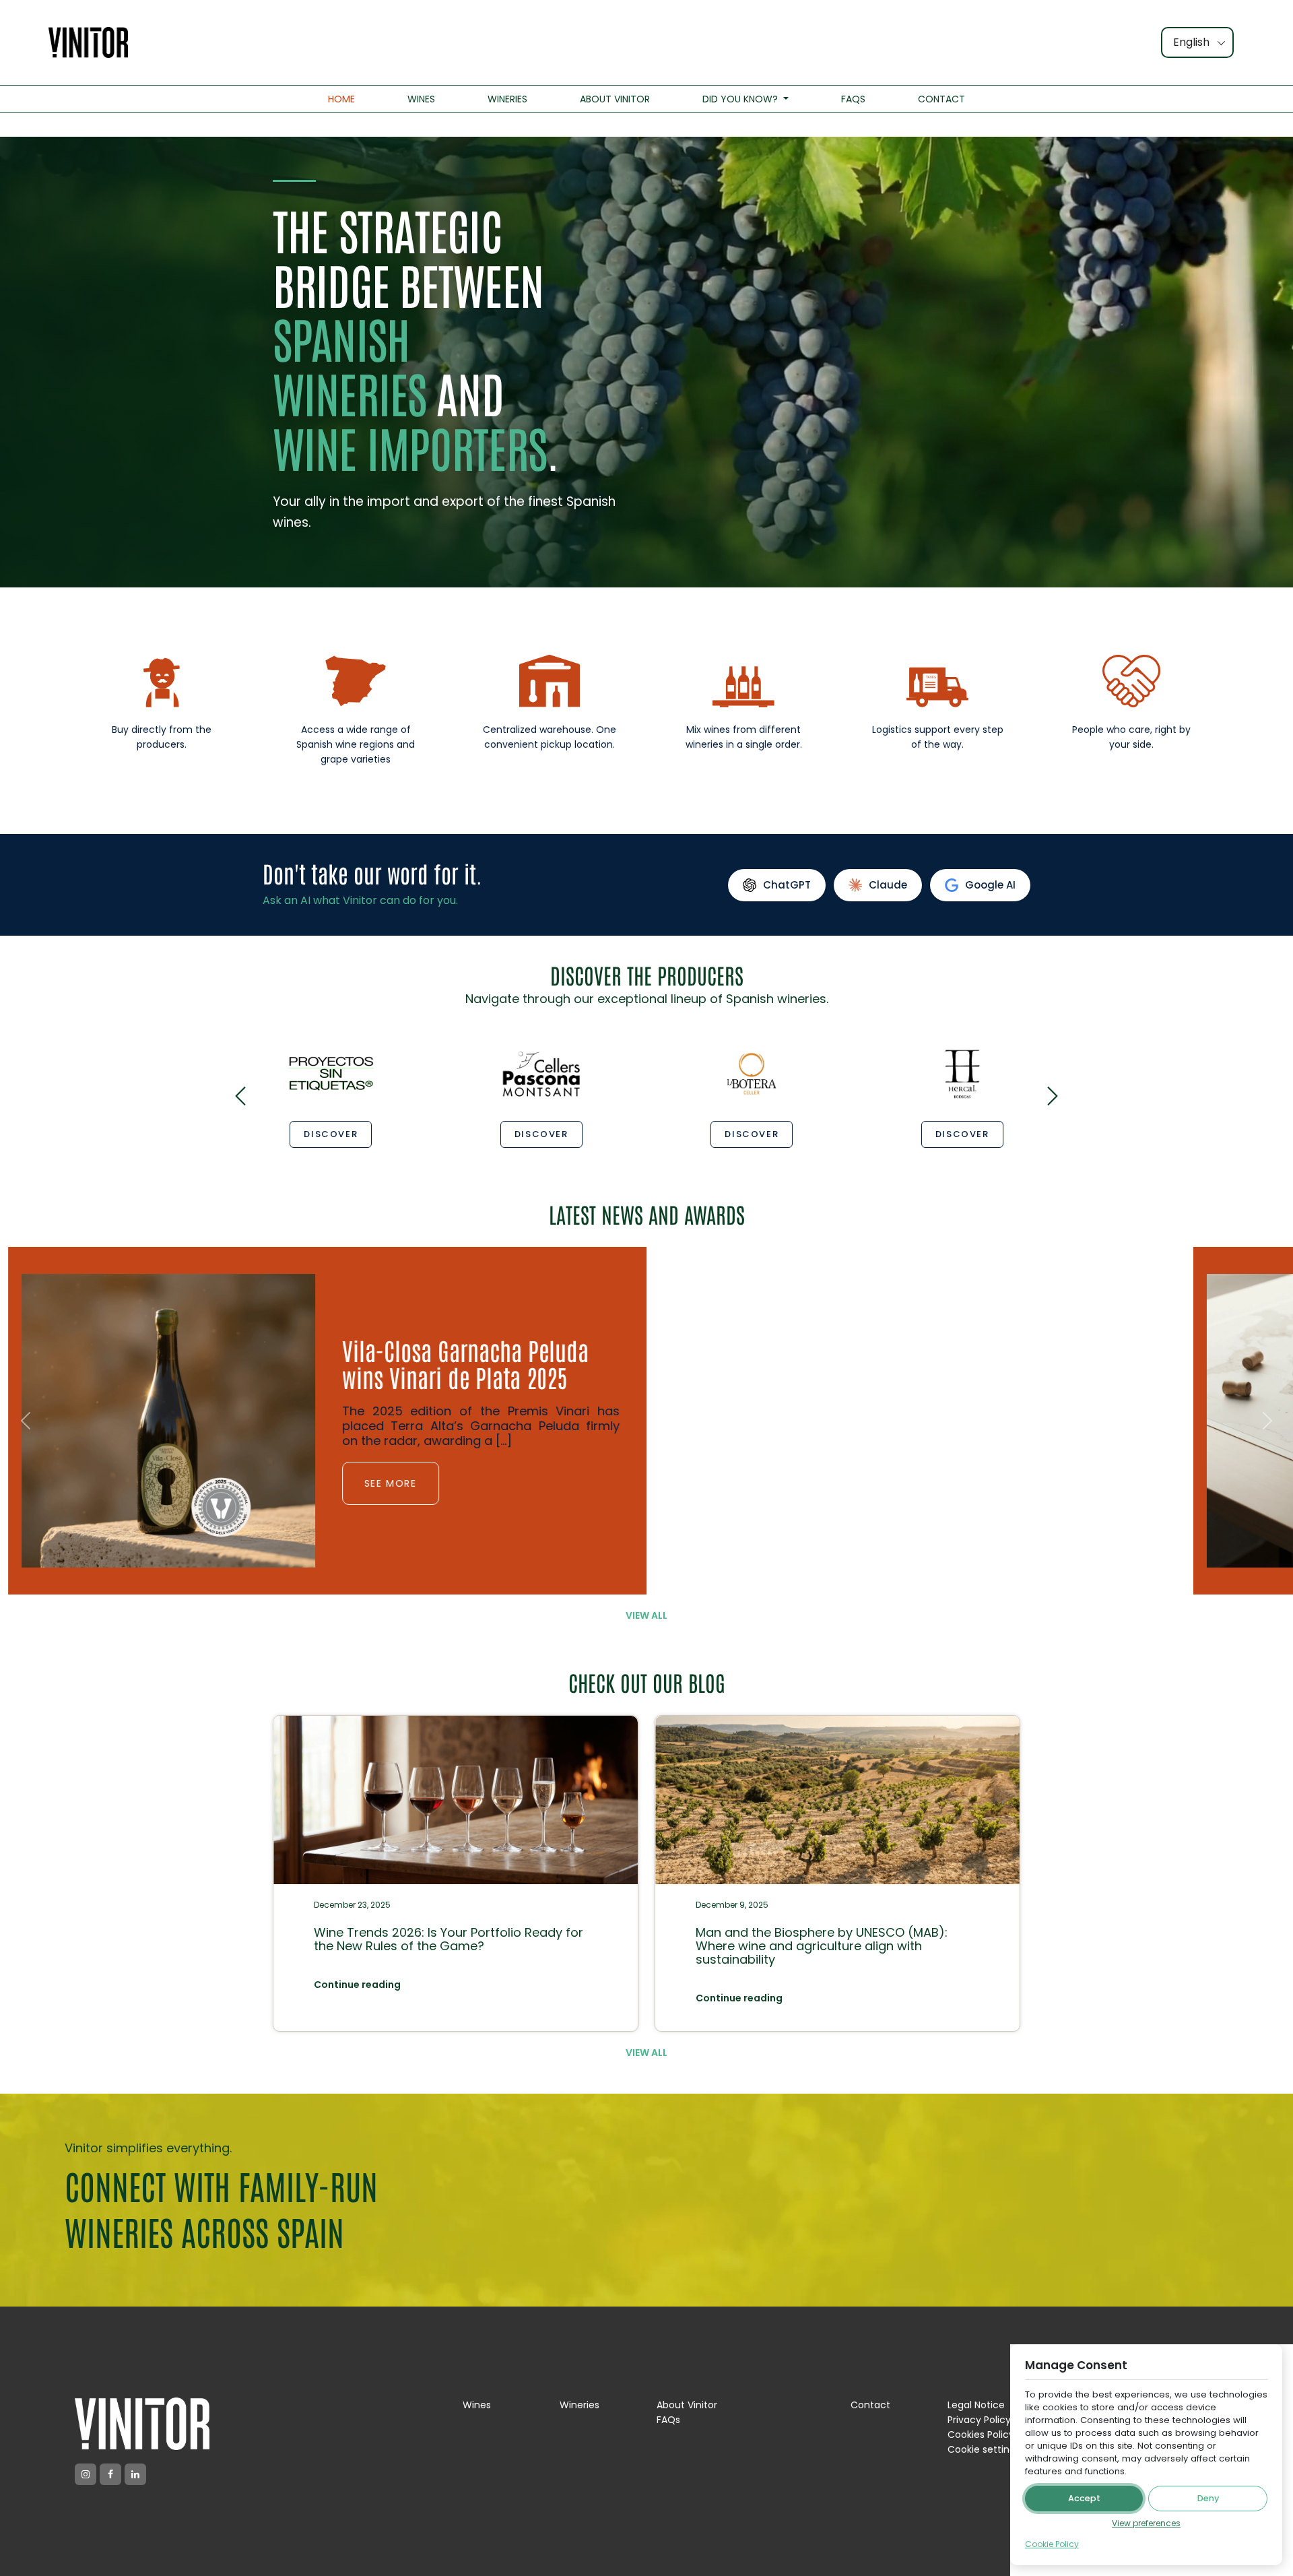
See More (383, 1497)
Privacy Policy (979, 2420)
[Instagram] (86, 2474)
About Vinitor (687, 2405)
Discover (331, 1134)
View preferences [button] (1146, 2523)
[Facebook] (110, 2474)
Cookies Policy (981, 2435)
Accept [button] (1084, 2498)
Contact (870, 2405)
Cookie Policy (1052, 2544)
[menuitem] (341, 99)
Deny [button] (1208, 2498)
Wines (477, 2405)
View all (646, 1615)
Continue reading (357, 1985)
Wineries (579, 2405)
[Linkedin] (135, 2474)
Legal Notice (976, 2405)
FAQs (668, 2420)
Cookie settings (984, 2449)
